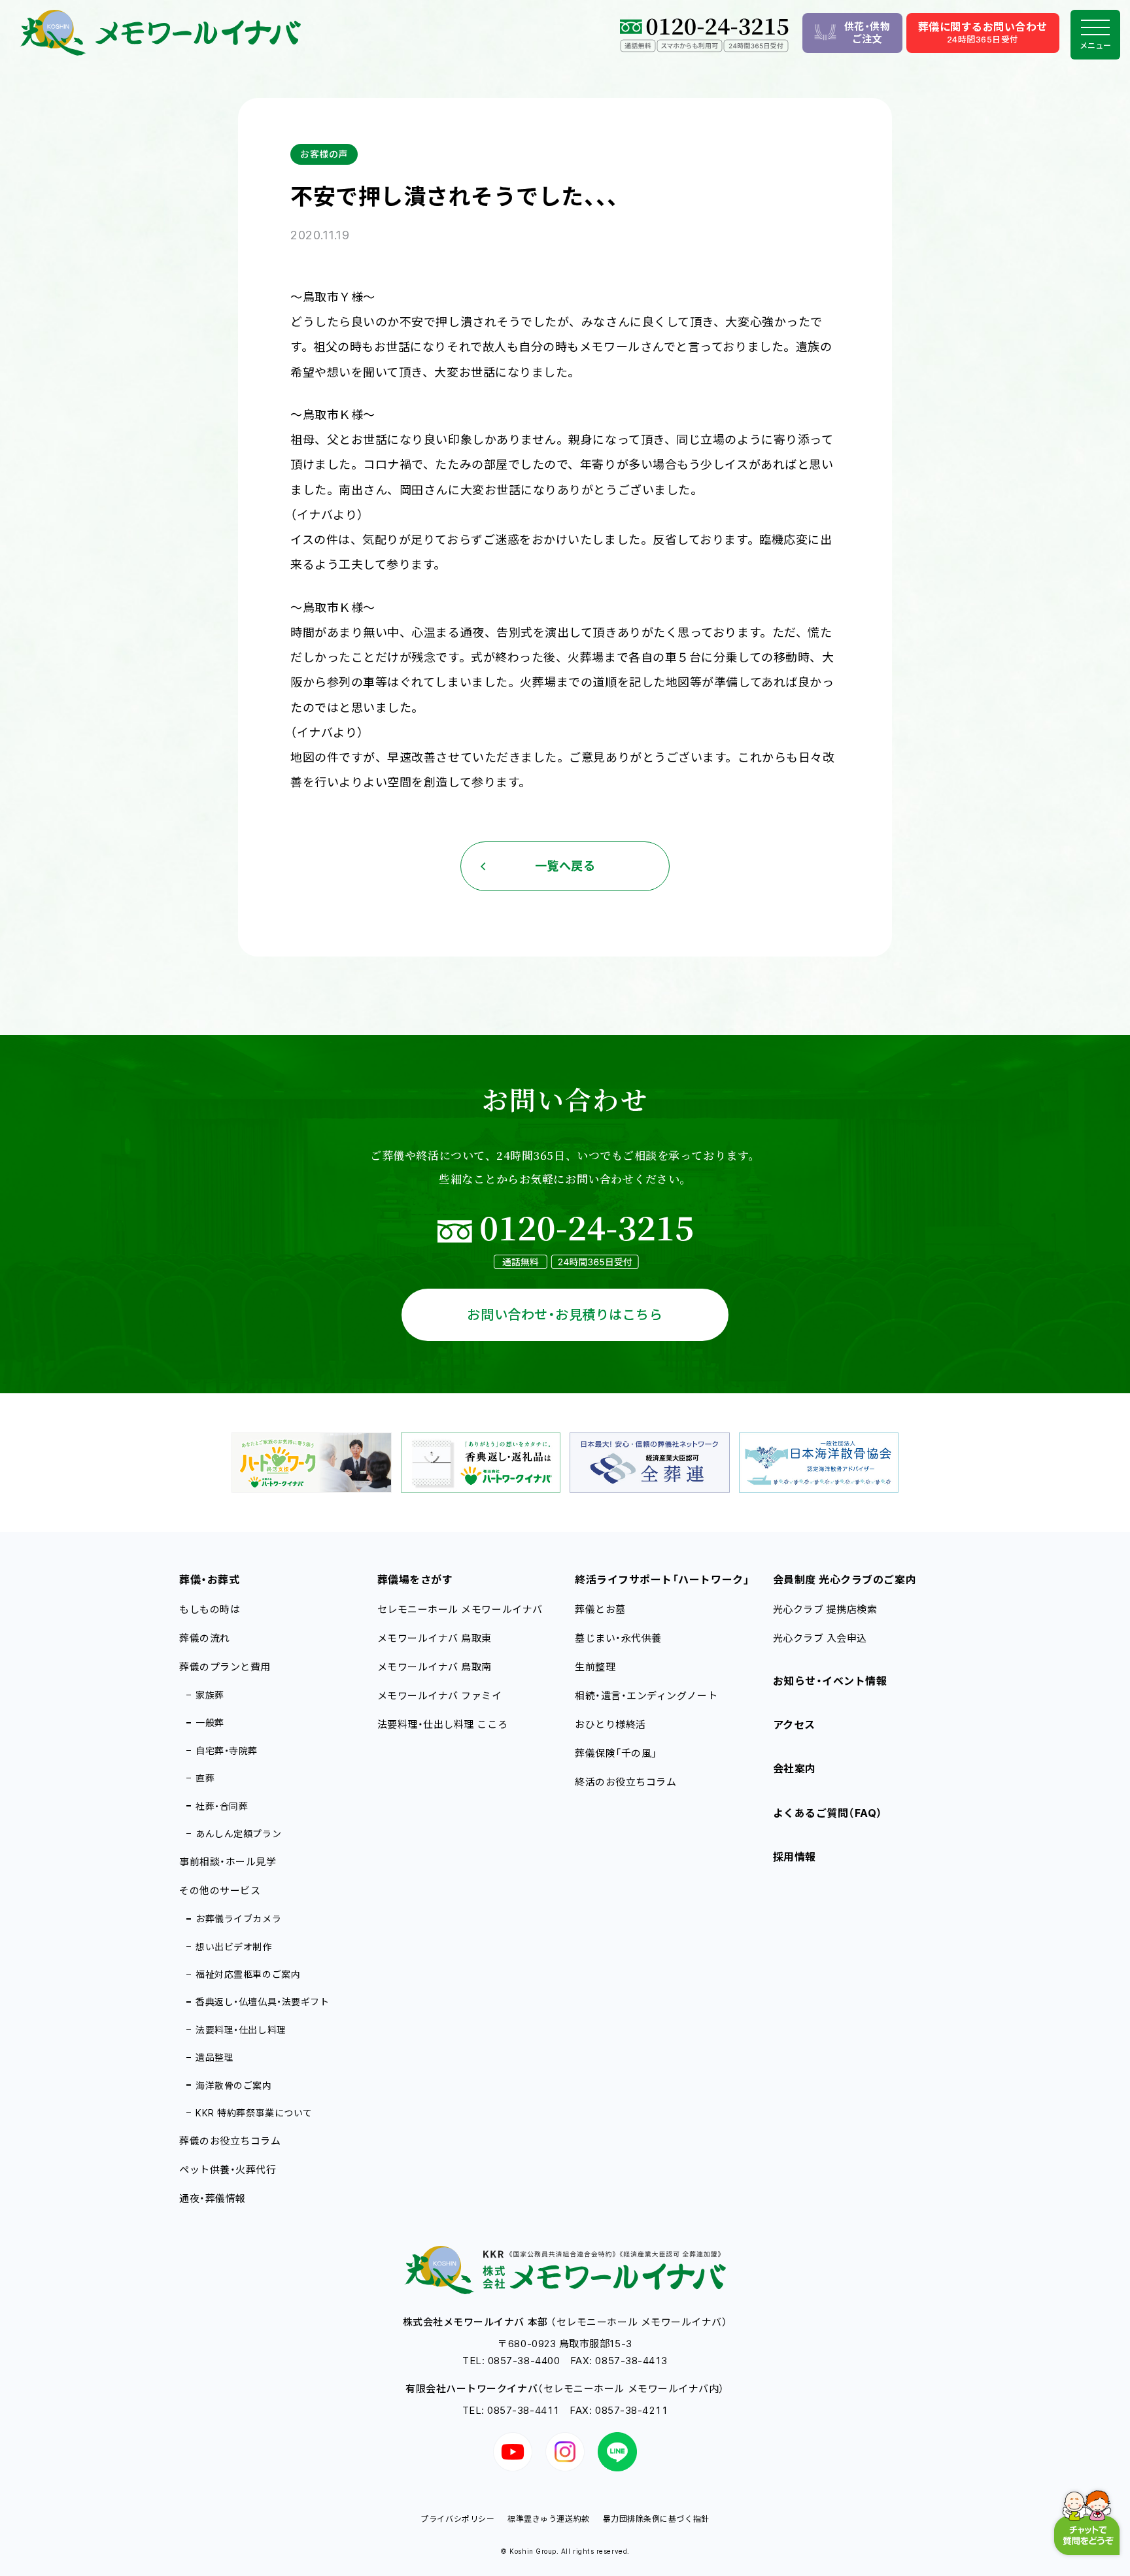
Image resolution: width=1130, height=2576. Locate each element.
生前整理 (595, 1667)
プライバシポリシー (457, 2519)
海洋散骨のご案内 (233, 2085)
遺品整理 (214, 2057)
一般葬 (210, 1722)
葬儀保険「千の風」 (616, 1753)
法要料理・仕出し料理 (241, 2030)
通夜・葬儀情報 (213, 2198)
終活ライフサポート (662, 1580)
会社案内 (795, 1769)
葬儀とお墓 (600, 1609)
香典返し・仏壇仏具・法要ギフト (262, 2002)
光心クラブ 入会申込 (820, 1638)
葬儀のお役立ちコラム (230, 2141)
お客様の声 (324, 154)
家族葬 (210, 1695)
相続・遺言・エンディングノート (646, 1696)
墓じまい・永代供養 (618, 1638)
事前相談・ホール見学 (228, 1862)
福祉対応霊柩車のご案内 (248, 1974)
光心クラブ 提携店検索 (825, 1609)
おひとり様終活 (610, 1724)
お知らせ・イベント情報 (830, 1681)
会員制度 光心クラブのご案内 (845, 1580)
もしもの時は (210, 1609)
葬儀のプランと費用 (225, 1667)
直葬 (205, 1778)
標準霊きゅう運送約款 (548, 2519)
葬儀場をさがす (415, 1580)
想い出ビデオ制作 (233, 1947)
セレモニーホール (460, 1609)
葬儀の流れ (205, 1638)
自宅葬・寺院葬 (227, 1751)
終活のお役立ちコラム (625, 1782)
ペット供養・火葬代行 (228, 2170)
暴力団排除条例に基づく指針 (656, 2519)
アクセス (794, 1725)
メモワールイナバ (435, 1638)
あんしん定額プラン (238, 1834)
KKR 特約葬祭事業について (254, 2113)
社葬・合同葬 (222, 1806)
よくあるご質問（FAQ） (828, 1813)
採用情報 (795, 1857)
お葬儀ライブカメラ (238, 1919)
